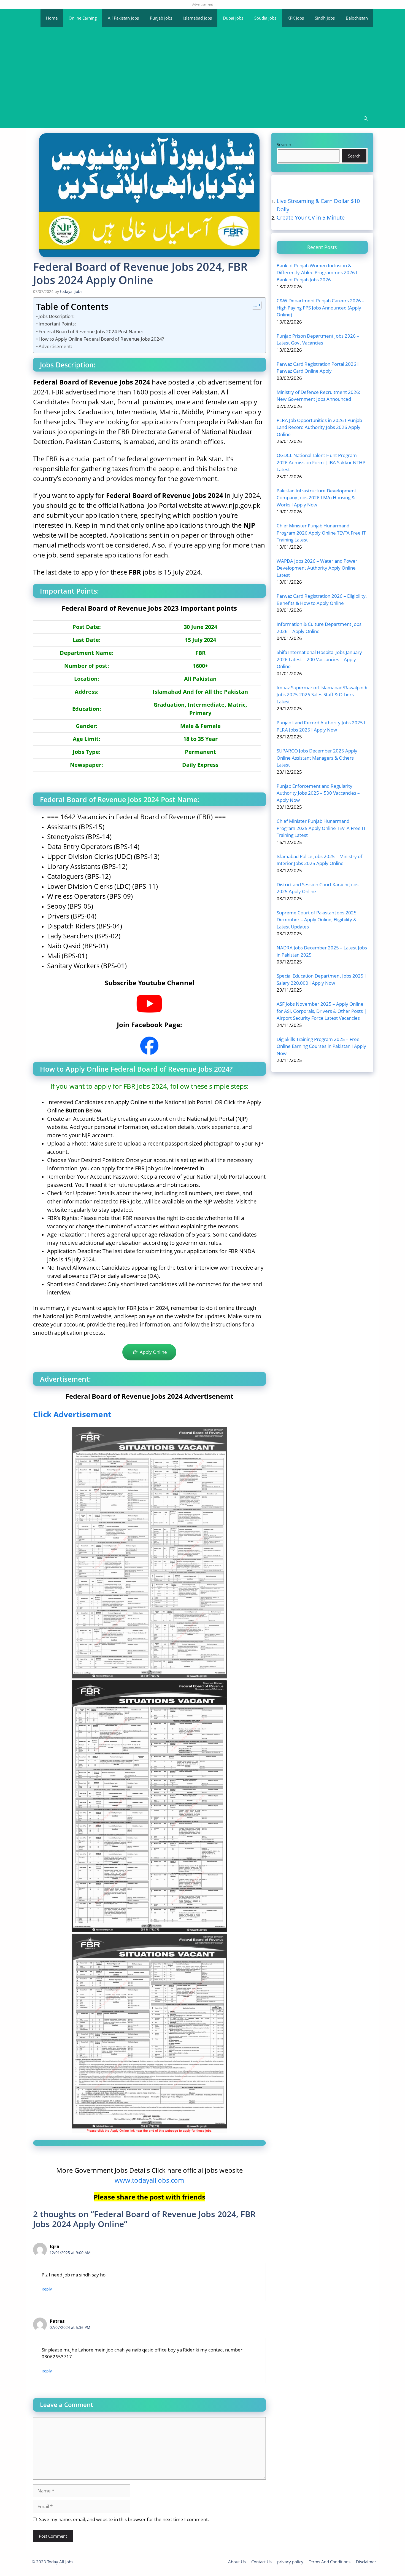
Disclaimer (366, 2562)
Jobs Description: (57, 316)
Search (284, 144)
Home (52, 18)
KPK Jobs (296, 18)
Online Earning (83, 18)
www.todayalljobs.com (149, 2180)
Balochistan (357, 18)
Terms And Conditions (330, 2562)
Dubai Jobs (233, 18)
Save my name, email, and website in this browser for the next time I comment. (124, 2519)
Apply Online (152, 1352)
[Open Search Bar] (366, 119)
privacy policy (290, 2562)
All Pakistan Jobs (123, 18)
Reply (47, 2289)
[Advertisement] (202, 68)
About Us (237, 2562)
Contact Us (261, 2562)
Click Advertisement (72, 1414)
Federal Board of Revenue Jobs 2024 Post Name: (91, 331)
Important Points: (57, 324)
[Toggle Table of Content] (254, 305)
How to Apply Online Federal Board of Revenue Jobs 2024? (101, 339)
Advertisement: (55, 346)
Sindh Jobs (325, 18)
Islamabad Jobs (198, 18)
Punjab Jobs (161, 18)
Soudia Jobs (265, 18)
